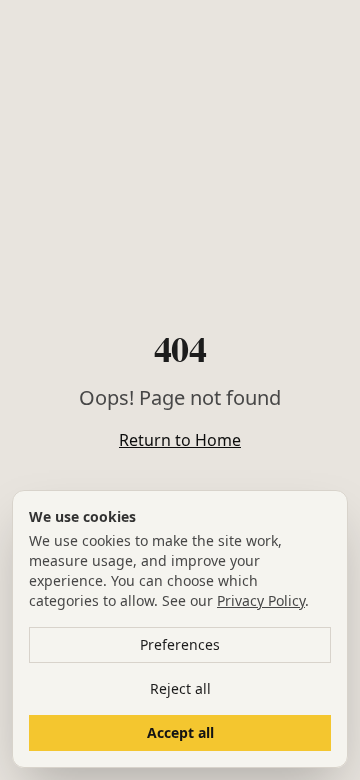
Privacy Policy (261, 600)
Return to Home (180, 440)
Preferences (180, 644)
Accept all (180, 732)
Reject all (180, 688)
